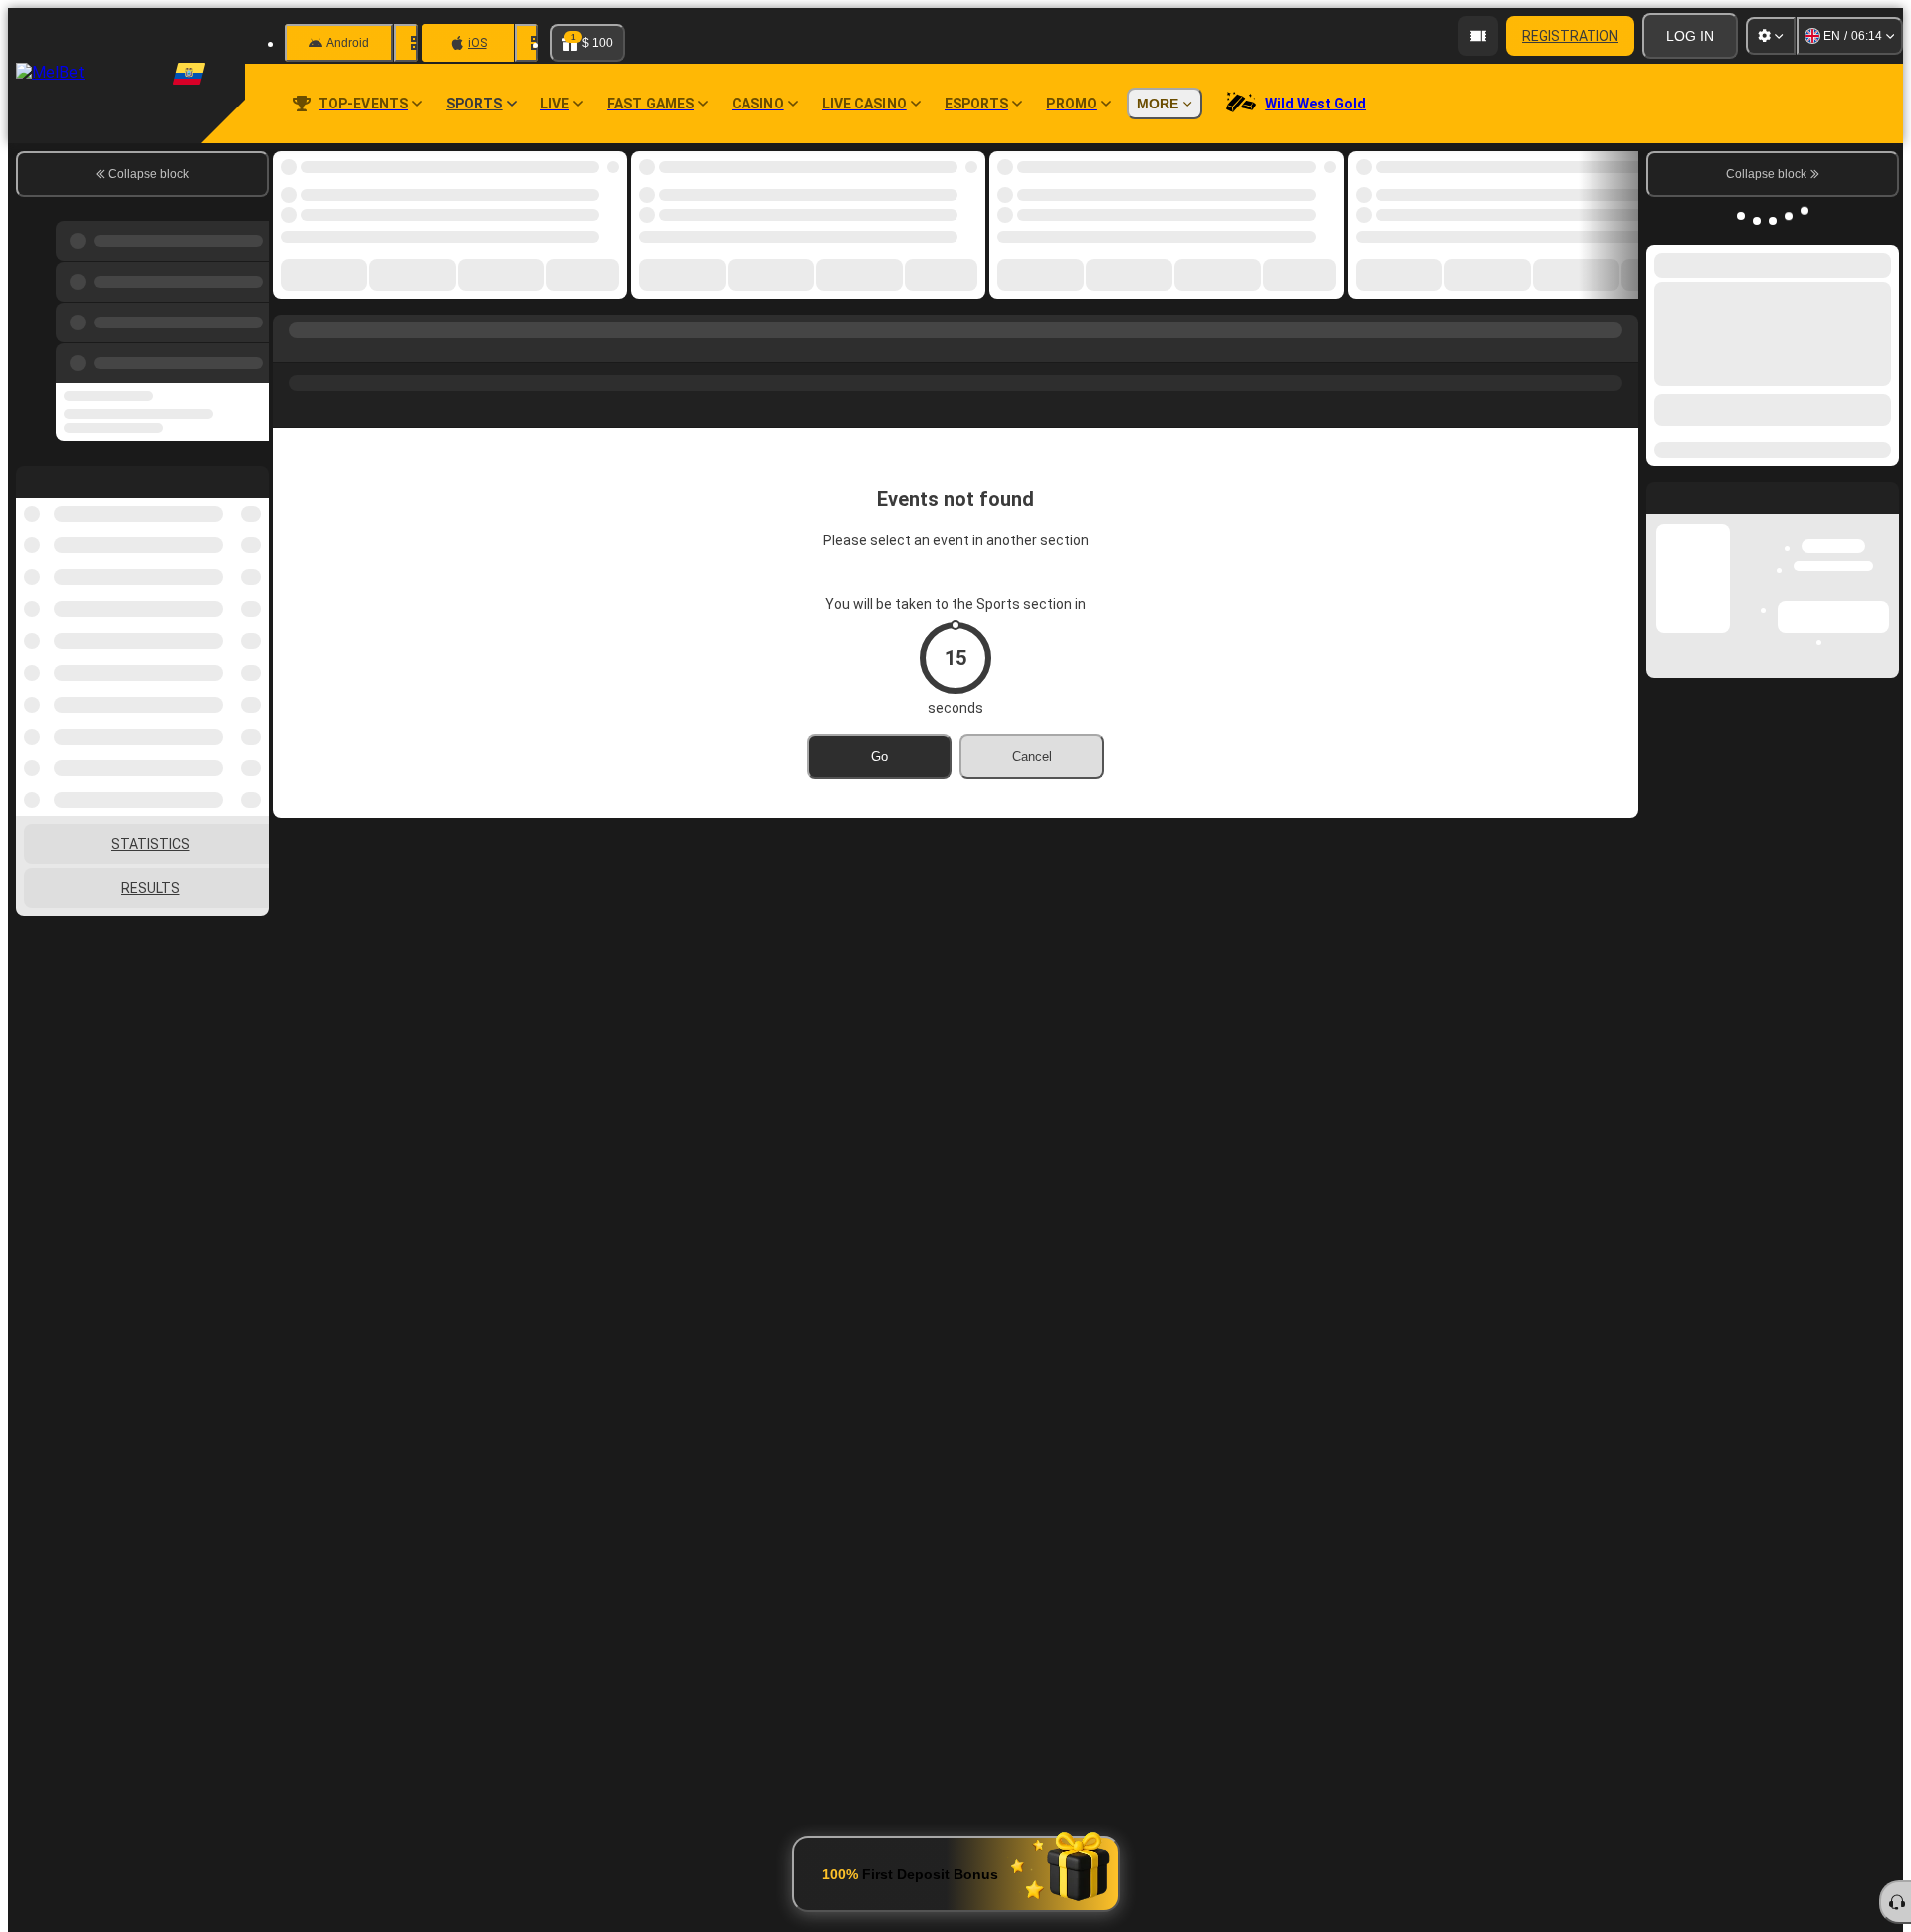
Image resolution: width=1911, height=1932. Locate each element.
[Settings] (1771, 36)
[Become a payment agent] (1478, 36)
